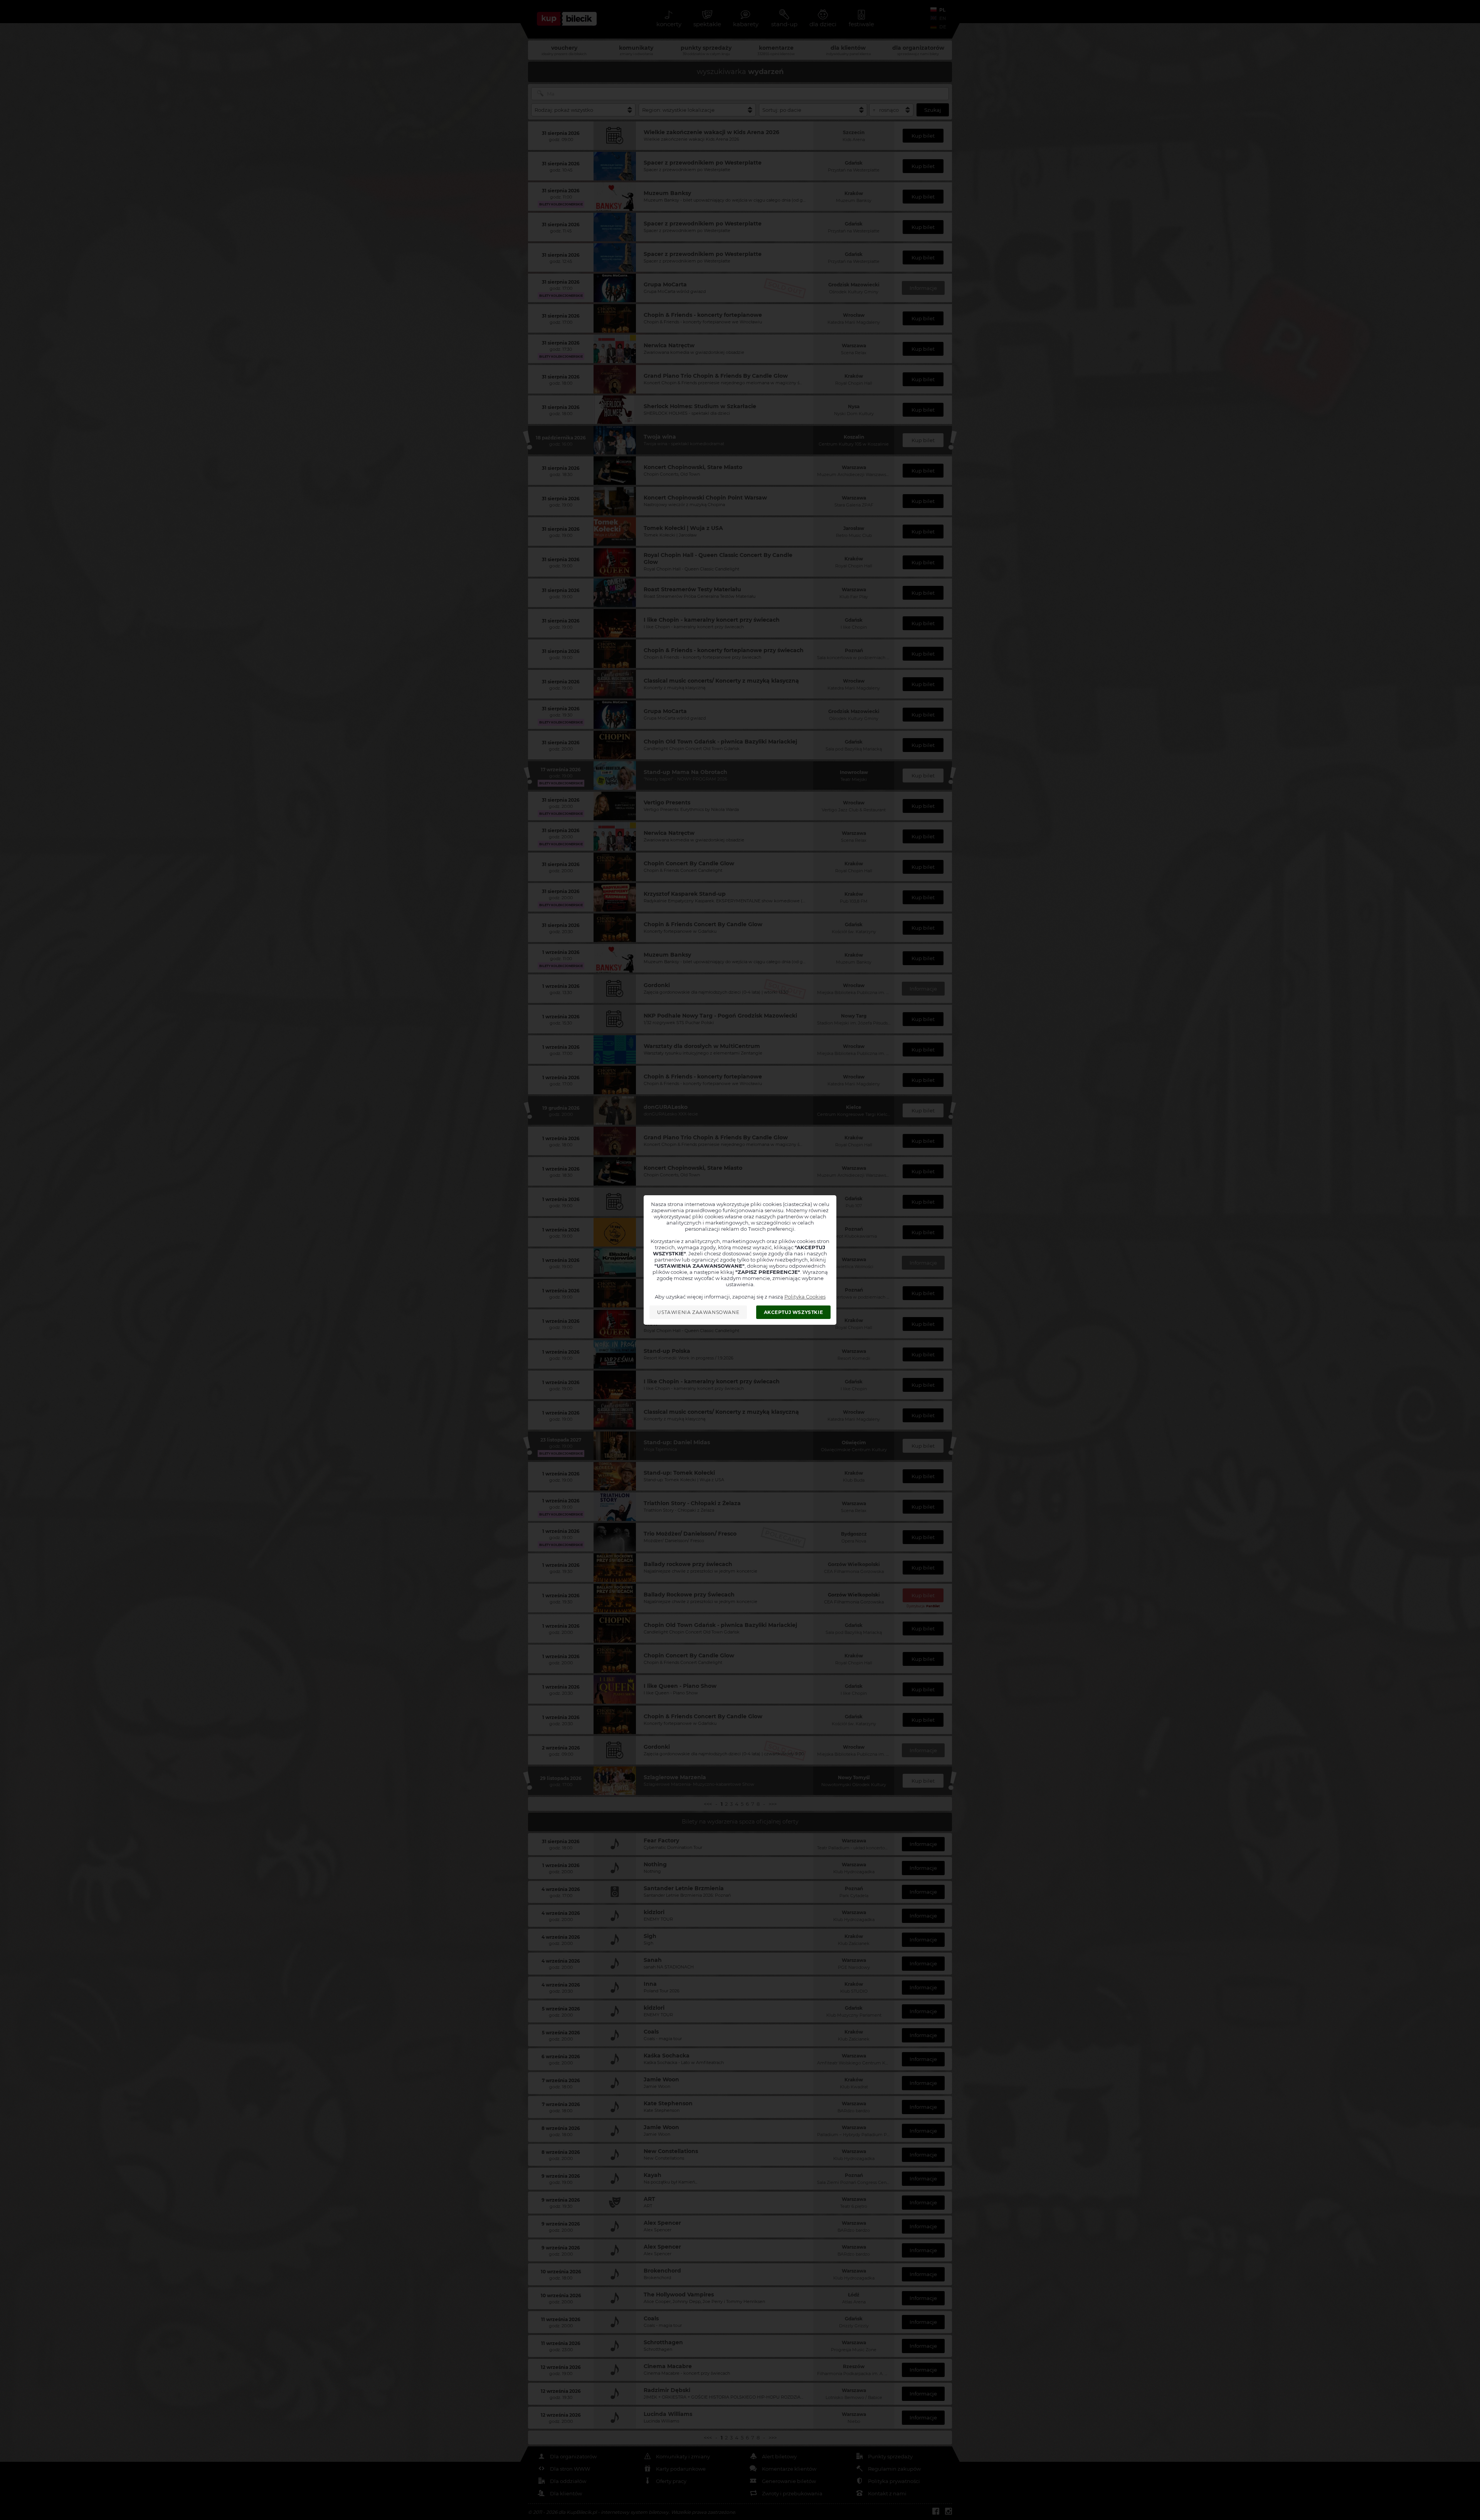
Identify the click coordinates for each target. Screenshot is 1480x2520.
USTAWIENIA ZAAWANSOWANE (698, 1312)
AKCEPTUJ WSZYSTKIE (794, 1312)
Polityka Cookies (805, 1297)
